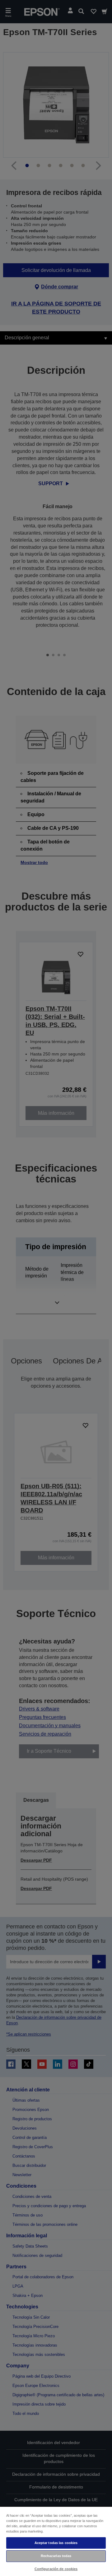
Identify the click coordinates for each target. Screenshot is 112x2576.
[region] (56, 2541)
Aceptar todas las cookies (56, 2543)
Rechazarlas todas (56, 2556)
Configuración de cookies (56, 2569)
